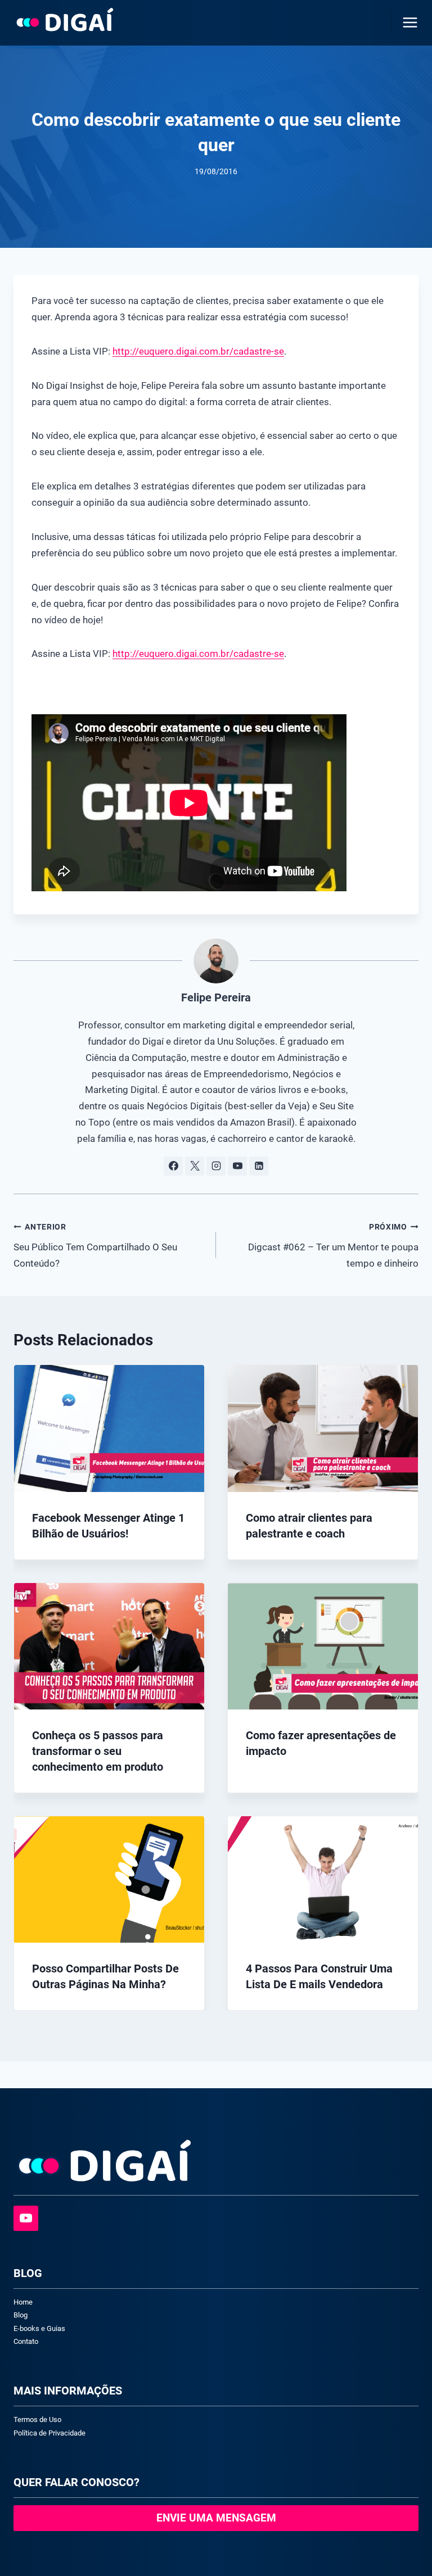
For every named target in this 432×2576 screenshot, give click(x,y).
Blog (21, 2315)
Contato (26, 2341)
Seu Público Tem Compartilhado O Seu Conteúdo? (95, 1246)
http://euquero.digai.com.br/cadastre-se (198, 351)
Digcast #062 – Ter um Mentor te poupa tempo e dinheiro (333, 1246)
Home (23, 2302)
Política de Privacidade (49, 2433)
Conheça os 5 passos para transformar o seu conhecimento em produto (98, 1751)
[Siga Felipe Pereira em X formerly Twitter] (195, 1166)
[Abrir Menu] (408, 22)
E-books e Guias (39, 2328)
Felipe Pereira (216, 997)
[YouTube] (26, 2218)
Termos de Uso (37, 2419)
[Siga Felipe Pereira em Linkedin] (259, 1166)
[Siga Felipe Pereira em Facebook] (173, 1166)
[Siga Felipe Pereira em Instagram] (216, 1166)
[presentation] (109, 1428)
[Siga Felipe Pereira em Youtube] (237, 1166)
